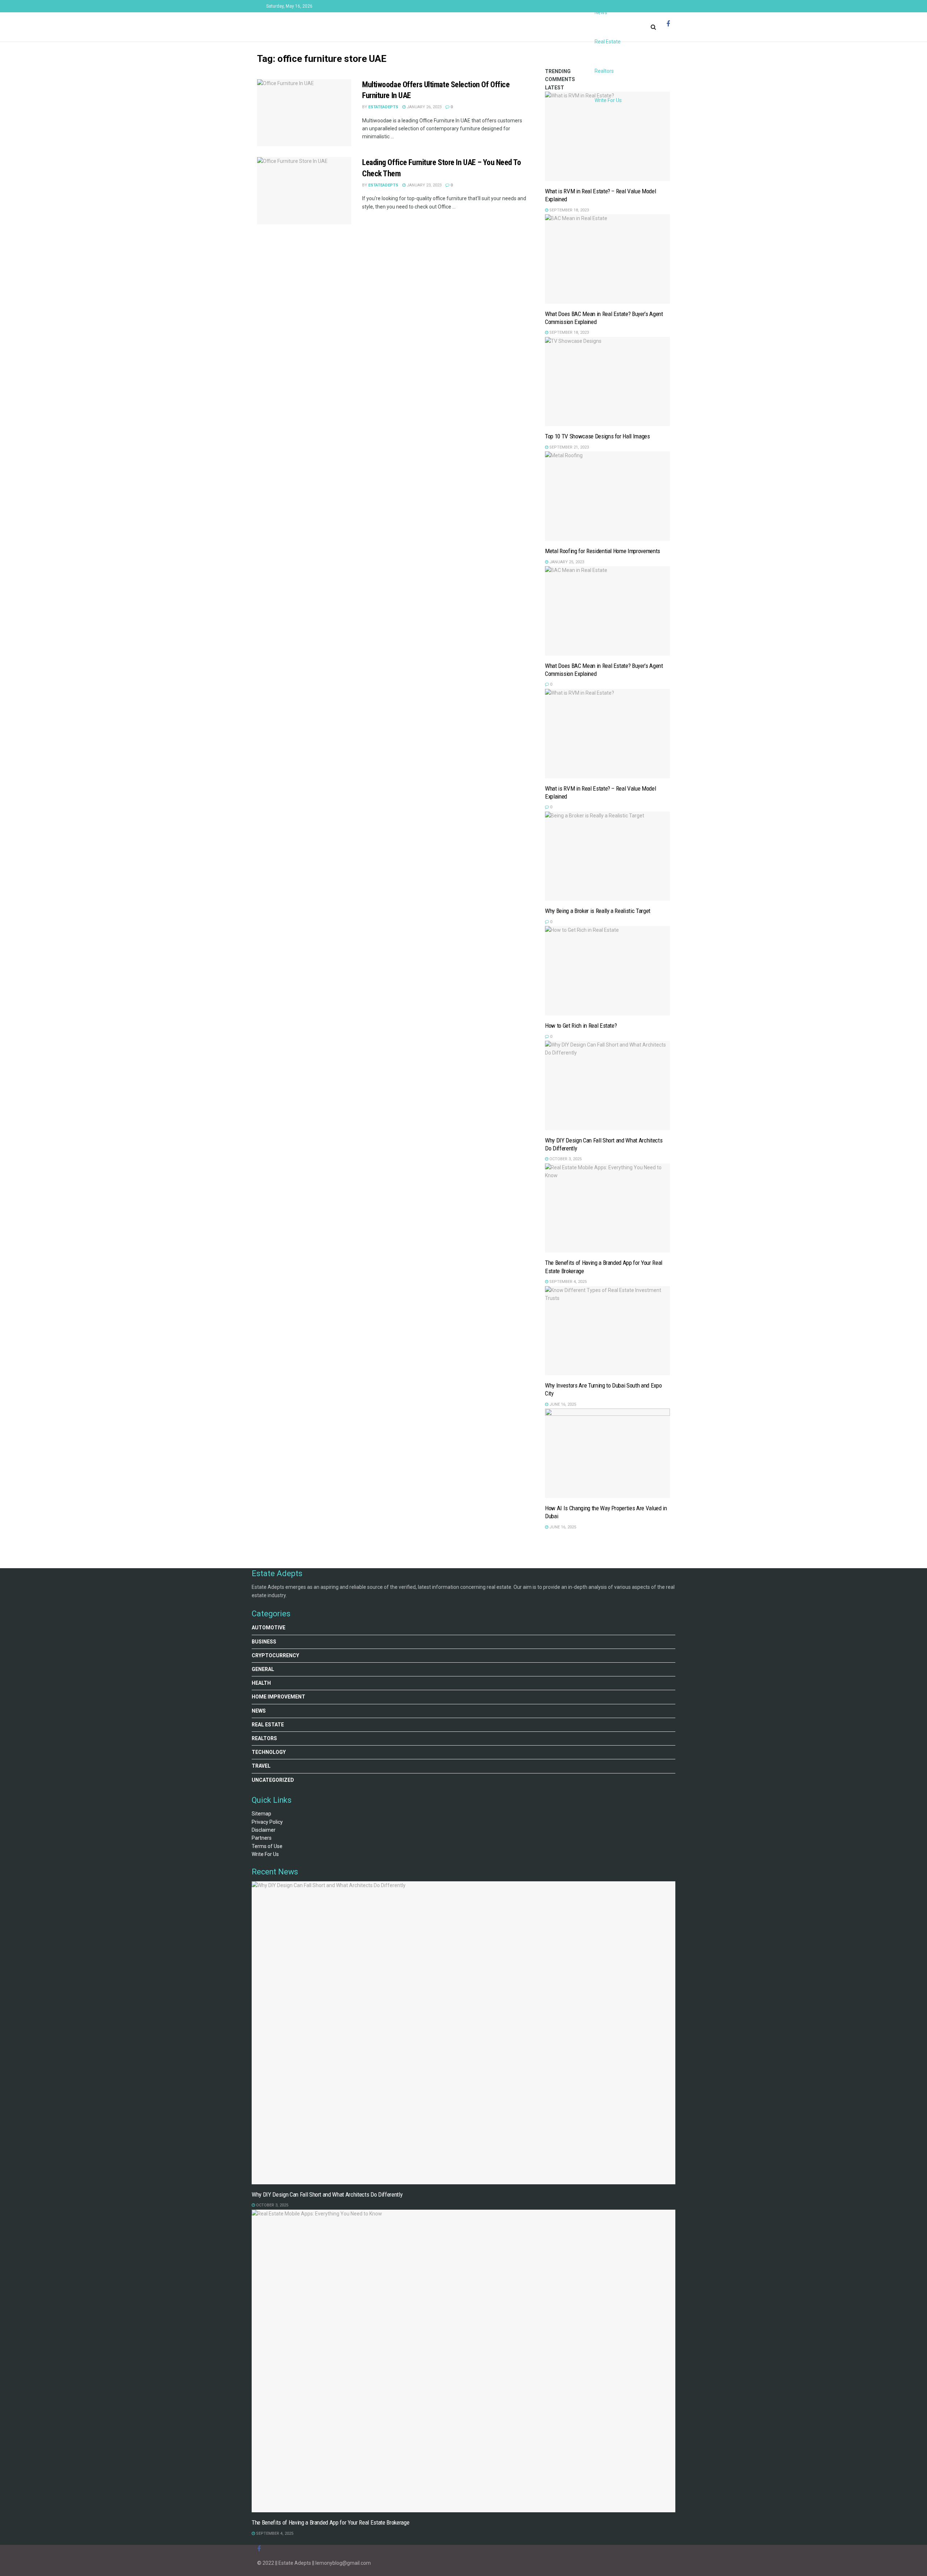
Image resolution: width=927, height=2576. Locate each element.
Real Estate (608, 42)
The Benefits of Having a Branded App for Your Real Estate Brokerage (330, 2522)
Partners (262, 1838)
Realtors (604, 71)
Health (261, 1683)
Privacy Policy (267, 1822)
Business (264, 1642)
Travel (261, 1766)
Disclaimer (264, 1830)
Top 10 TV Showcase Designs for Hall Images (597, 436)
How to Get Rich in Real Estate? (581, 1026)
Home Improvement (278, 1697)
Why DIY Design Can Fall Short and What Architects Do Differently (327, 2194)
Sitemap (261, 1814)
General (263, 1669)
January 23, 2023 (423, 185)
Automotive (269, 1628)
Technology (269, 1752)
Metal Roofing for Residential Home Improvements (603, 551)
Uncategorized (273, 1780)
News (259, 1711)
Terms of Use (267, 1846)
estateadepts (383, 185)
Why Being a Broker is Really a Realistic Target (598, 911)
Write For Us (608, 100)
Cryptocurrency (275, 1655)
